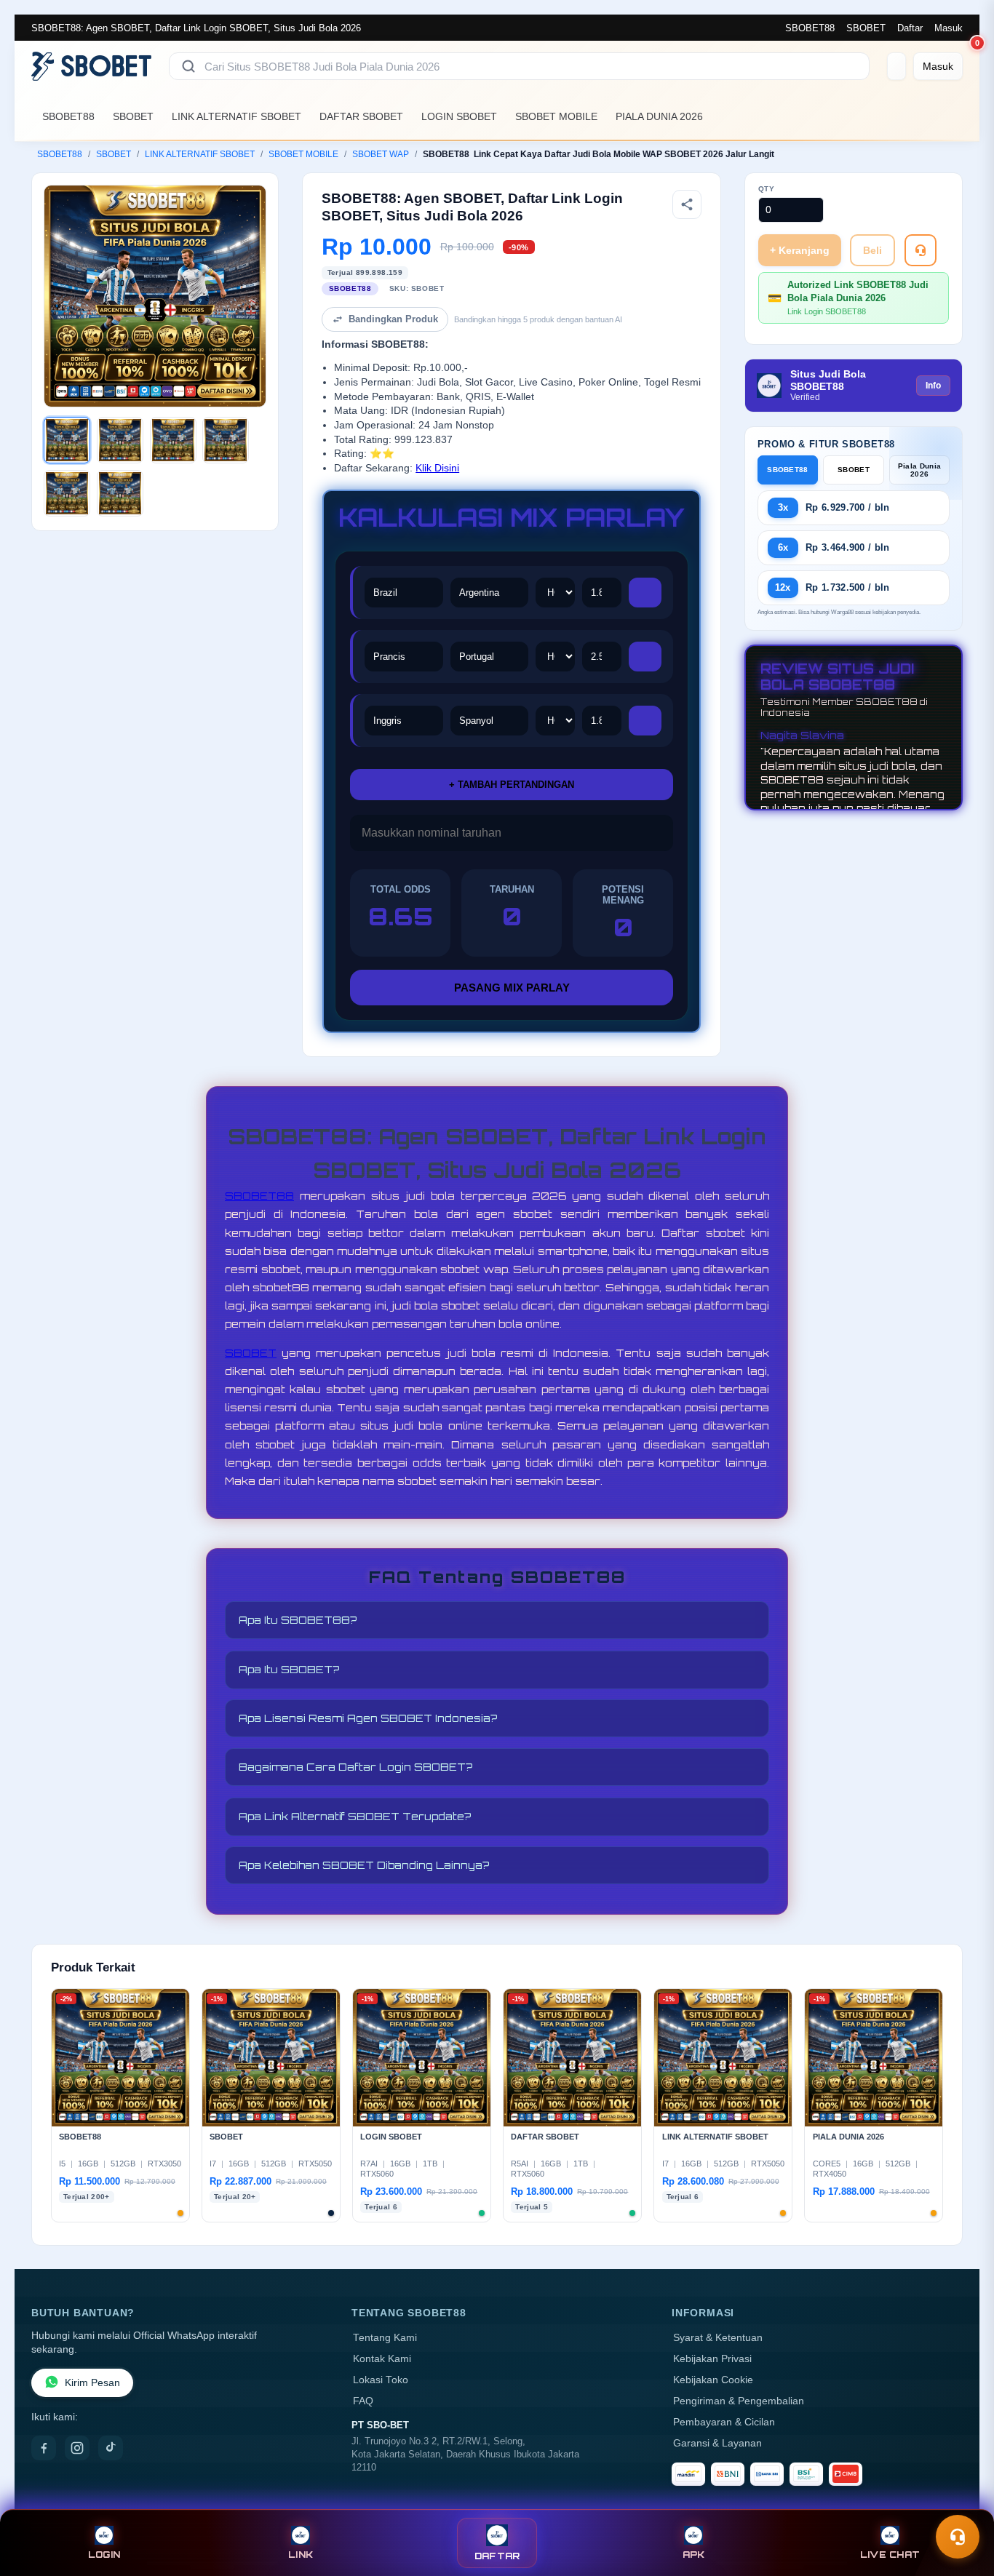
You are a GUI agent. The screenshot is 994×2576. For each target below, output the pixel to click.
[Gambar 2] (120, 440)
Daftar (910, 28)
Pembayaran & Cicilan (724, 2422)
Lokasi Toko (381, 2380)
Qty (767, 189)
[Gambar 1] (67, 440)
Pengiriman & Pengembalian (739, 2401)
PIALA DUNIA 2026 (659, 116)
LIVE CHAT (890, 2555)
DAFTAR (497, 2556)
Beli (872, 250)
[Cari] (188, 66)
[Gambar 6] (120, 493)
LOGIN (104, 2555)
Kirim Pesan (92, 2383)
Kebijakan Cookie (713, 2380)
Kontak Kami (382, 2359)
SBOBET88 (810, 28)
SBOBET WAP (381, 154)
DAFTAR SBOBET (361, 116)
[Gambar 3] (173, 440)
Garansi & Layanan (717, 2443)
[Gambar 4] (226, 440)
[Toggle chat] (958, 2537)
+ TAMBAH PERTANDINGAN (512, 785)
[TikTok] (111, 2448)
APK (694, 2555)
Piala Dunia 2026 (919, 470)
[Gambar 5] (67, 493)
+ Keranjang (800, 250)
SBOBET (866, 28)
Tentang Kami (385, 2338)
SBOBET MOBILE (556, 116)
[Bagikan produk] (687, 204)
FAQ (363, 2401)
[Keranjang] (896, 66)
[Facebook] (44, 2448)
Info (933, 386)
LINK (301, 2555)
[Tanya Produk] (921, 250)
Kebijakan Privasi (712, 2359)
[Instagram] (77, 2448)
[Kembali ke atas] (962, 2502)
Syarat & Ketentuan (718, 2338)
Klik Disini (437, 468)
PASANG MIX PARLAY (512, 988)
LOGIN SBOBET (459, 116)
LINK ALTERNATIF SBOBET (236, 116)
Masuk (949, 28)
